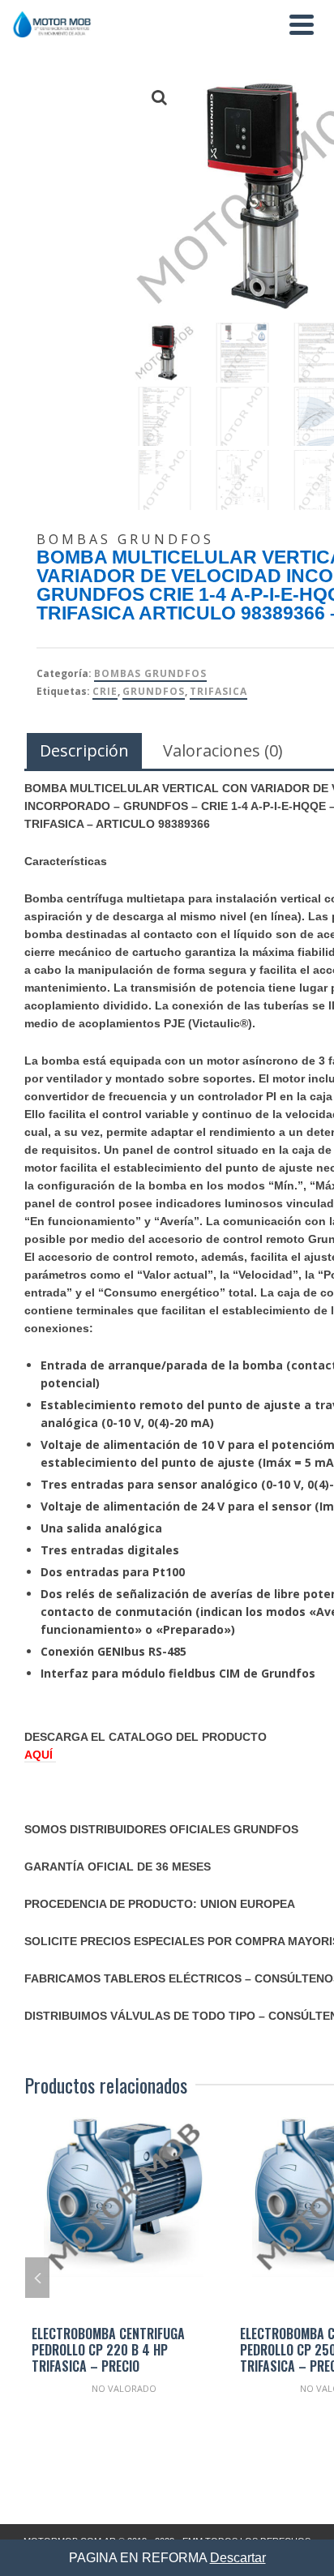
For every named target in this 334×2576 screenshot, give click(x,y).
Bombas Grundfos (150, 673)
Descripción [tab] (84, 750)
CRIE (105, 691)
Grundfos (154, 691)
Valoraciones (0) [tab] (223, 750)
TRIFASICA (218, 691)
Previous (37, 2278)
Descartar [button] (238, 2558)
